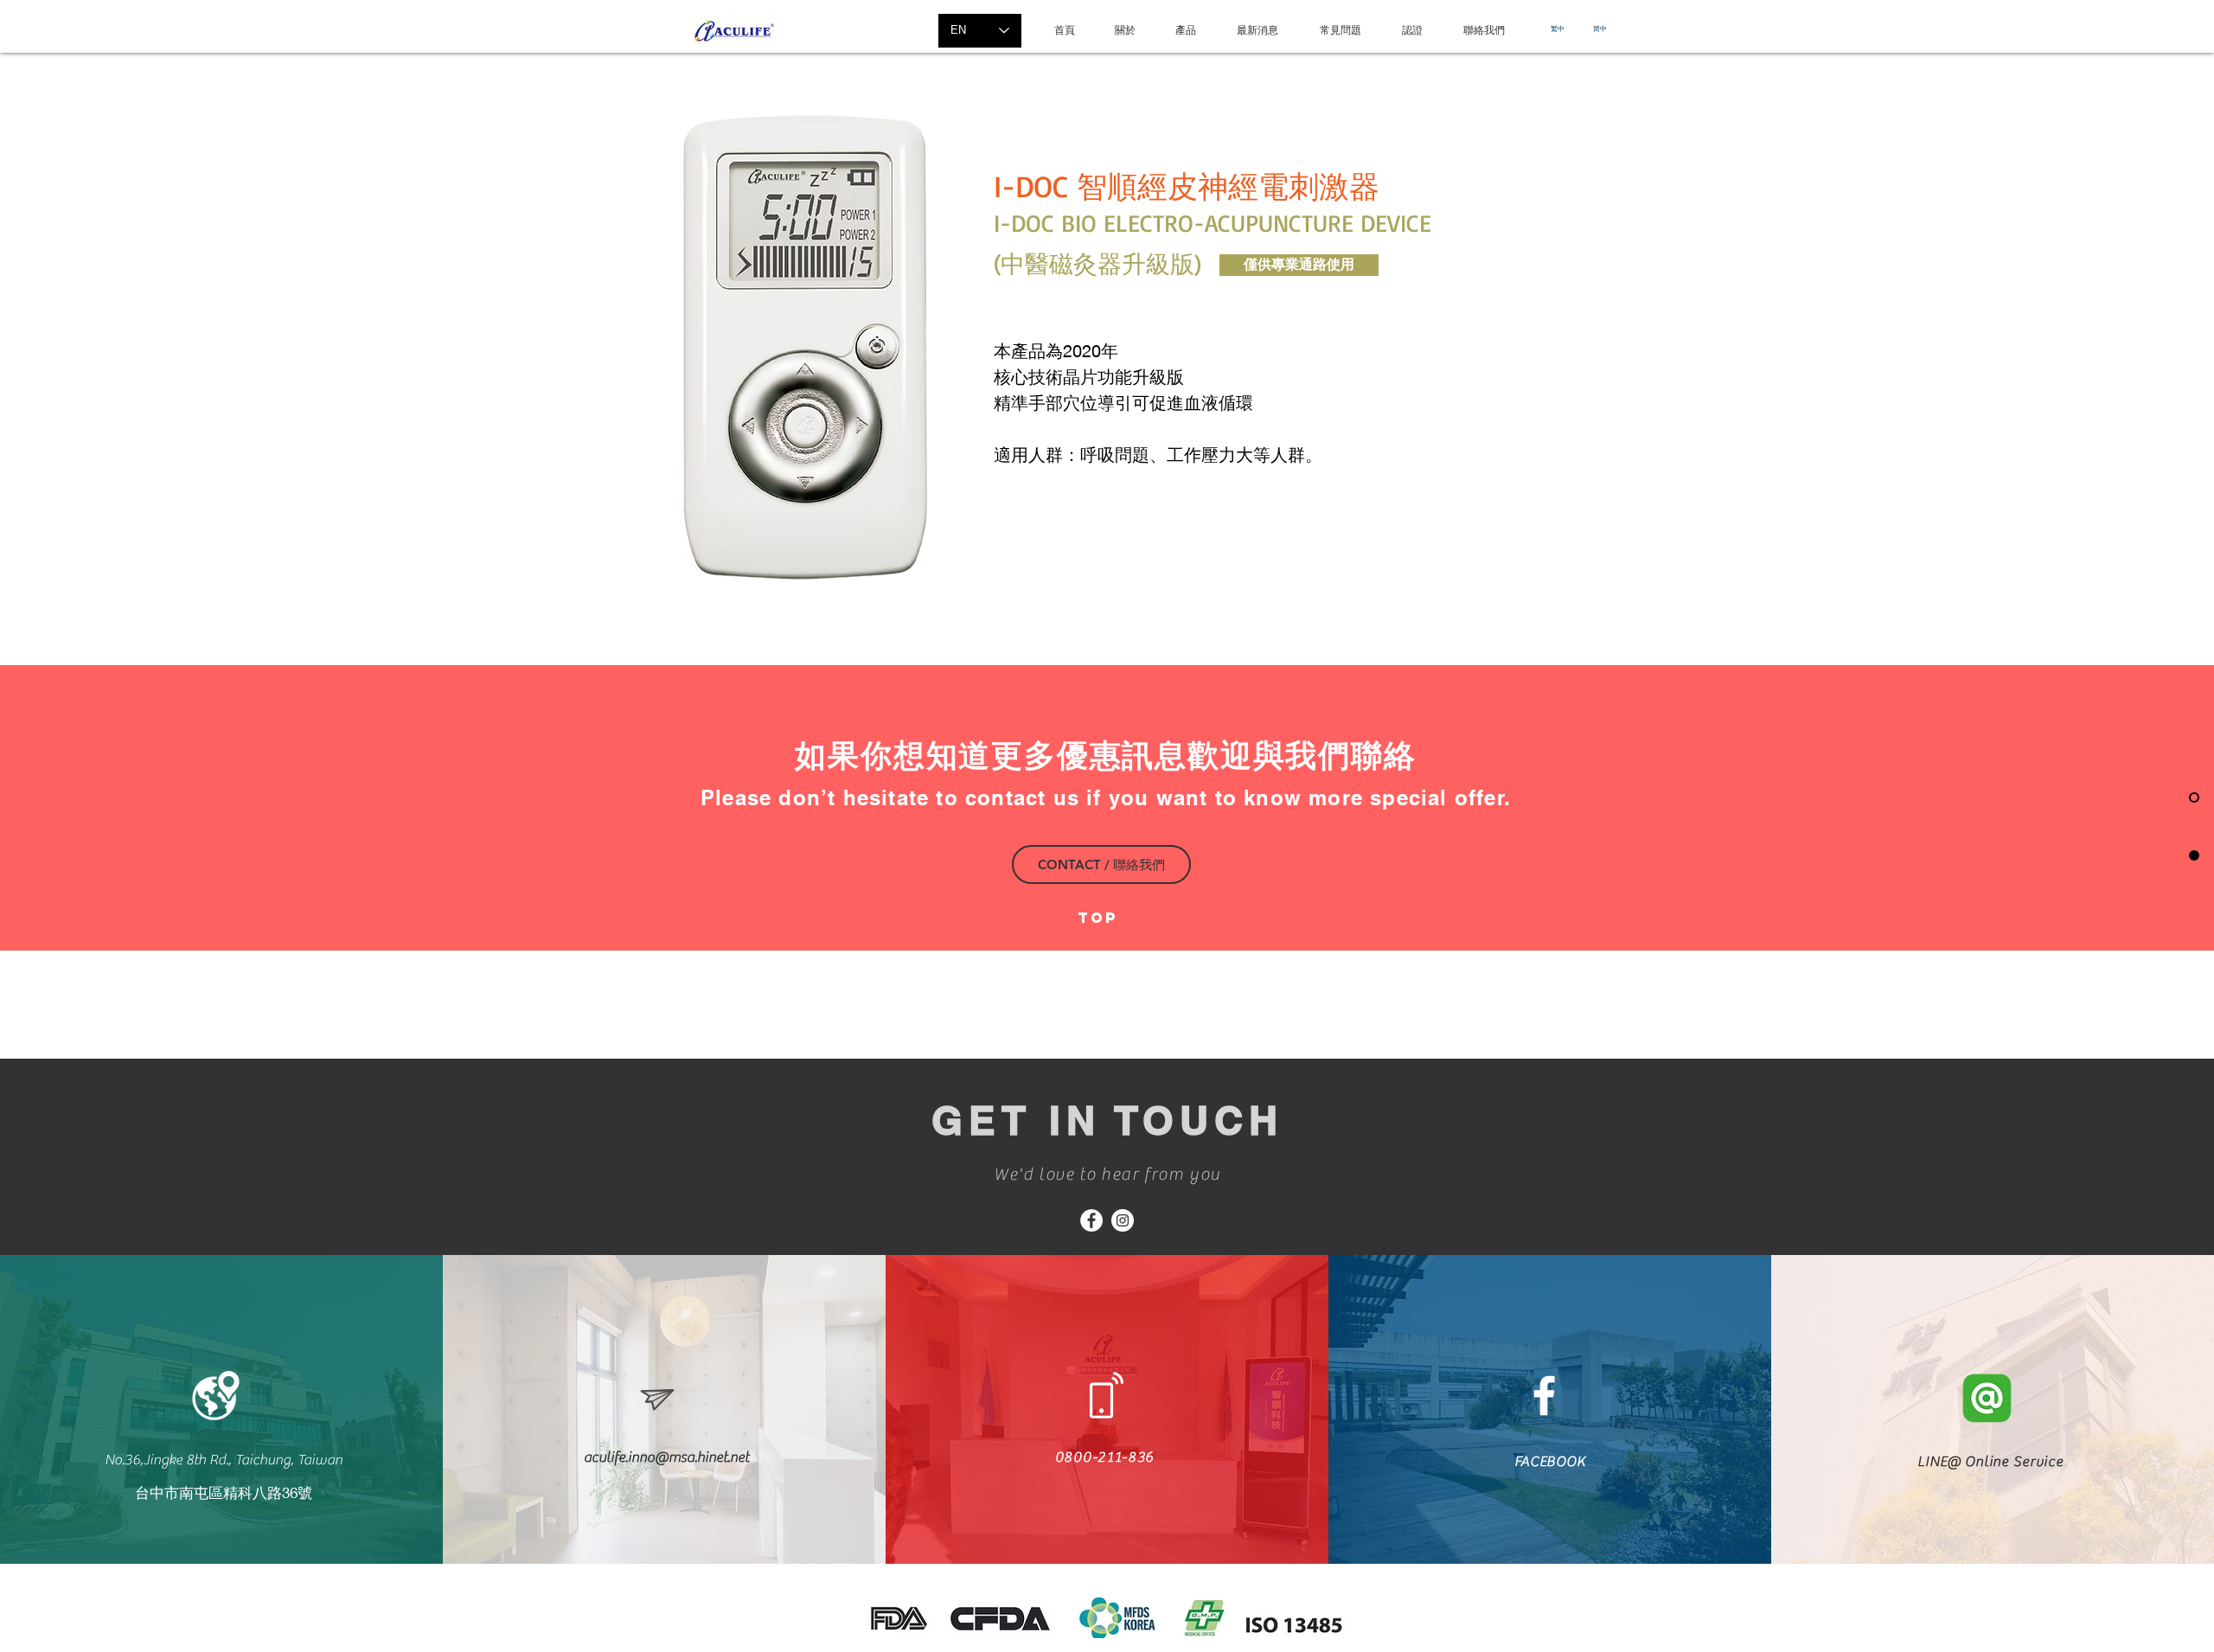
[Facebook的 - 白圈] (1091, 1220)
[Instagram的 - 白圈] (1123, 1220)
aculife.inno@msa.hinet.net (666, 1457)
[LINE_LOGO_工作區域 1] (1987, 1398)
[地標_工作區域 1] (216, 1396)
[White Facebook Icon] (1544, 1396)
